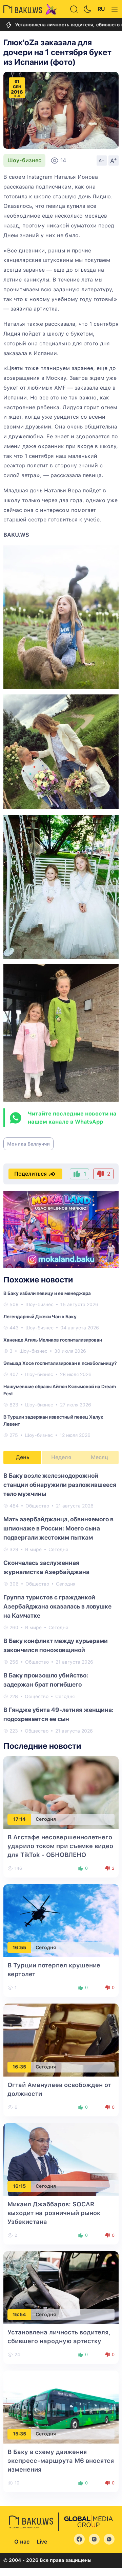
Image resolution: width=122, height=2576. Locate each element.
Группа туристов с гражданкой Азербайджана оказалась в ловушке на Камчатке (57, 1606)
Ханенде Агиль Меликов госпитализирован (53, 1340)
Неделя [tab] (61, 1457)
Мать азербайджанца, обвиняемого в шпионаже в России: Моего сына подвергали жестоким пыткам (58, 1528)
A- (102, 161)
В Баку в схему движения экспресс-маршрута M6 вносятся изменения (61, 2461)
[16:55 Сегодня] (61, 1920)
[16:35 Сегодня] (61, 2040)
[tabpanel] (61, 1603)
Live (42, 2542)
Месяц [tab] (99, 1457)
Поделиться (30, 1174)
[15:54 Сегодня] (61, 2287)
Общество (37, 1506)
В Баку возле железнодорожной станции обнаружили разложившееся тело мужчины (60, 1485)
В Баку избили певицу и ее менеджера (47, 1293)
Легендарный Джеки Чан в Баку (40, 1317)
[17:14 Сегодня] (61, 1792)
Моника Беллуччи (28, 1144)
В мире (33, 1549)
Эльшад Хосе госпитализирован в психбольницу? (60, 1363)
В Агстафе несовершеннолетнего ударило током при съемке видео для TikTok (60, 1846)
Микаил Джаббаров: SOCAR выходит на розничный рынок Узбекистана (54, 2213)
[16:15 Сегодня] (61, 2159)
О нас (22, 2542)
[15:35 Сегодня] (61, 2407)
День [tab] (23, 1457)
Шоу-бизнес (24, 160)
